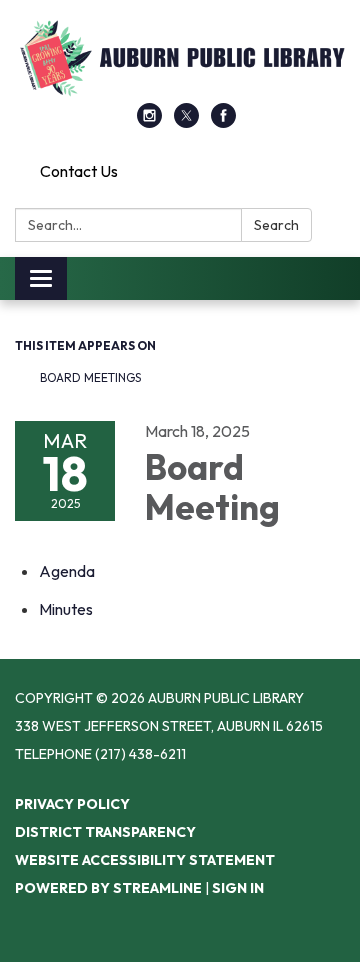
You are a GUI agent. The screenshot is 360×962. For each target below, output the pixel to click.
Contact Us (79, 171)
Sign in (238, 888)
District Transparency (105, 832)
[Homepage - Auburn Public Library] (180, 61)
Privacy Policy (72, 804)
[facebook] (223, 122)
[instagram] (149, 122)
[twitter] (186, 122)
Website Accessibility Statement (145, 860)
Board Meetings (90, 377)
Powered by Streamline (108, 888)
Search (276, 225)
